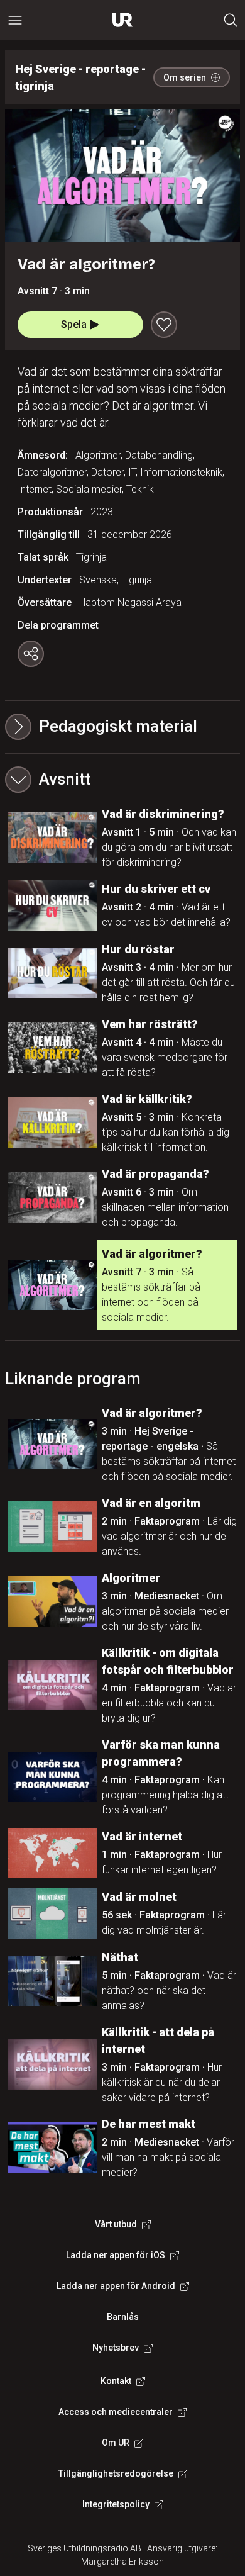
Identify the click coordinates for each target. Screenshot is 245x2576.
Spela (74, 324)
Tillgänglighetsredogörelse (116, 2473)
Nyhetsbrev (116, 2348)
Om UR (116, 2443)
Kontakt (116, 2381)
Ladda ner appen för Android (116, 2286)
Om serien (185, 77)
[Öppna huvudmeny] (15, 20)
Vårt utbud (116, 2224)
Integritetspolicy (116, 2504)
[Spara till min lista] (164, 325)
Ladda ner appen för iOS (116, 2255)
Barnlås (123, 2317)
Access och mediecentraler (116, 2412)
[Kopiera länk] (31, 654)
